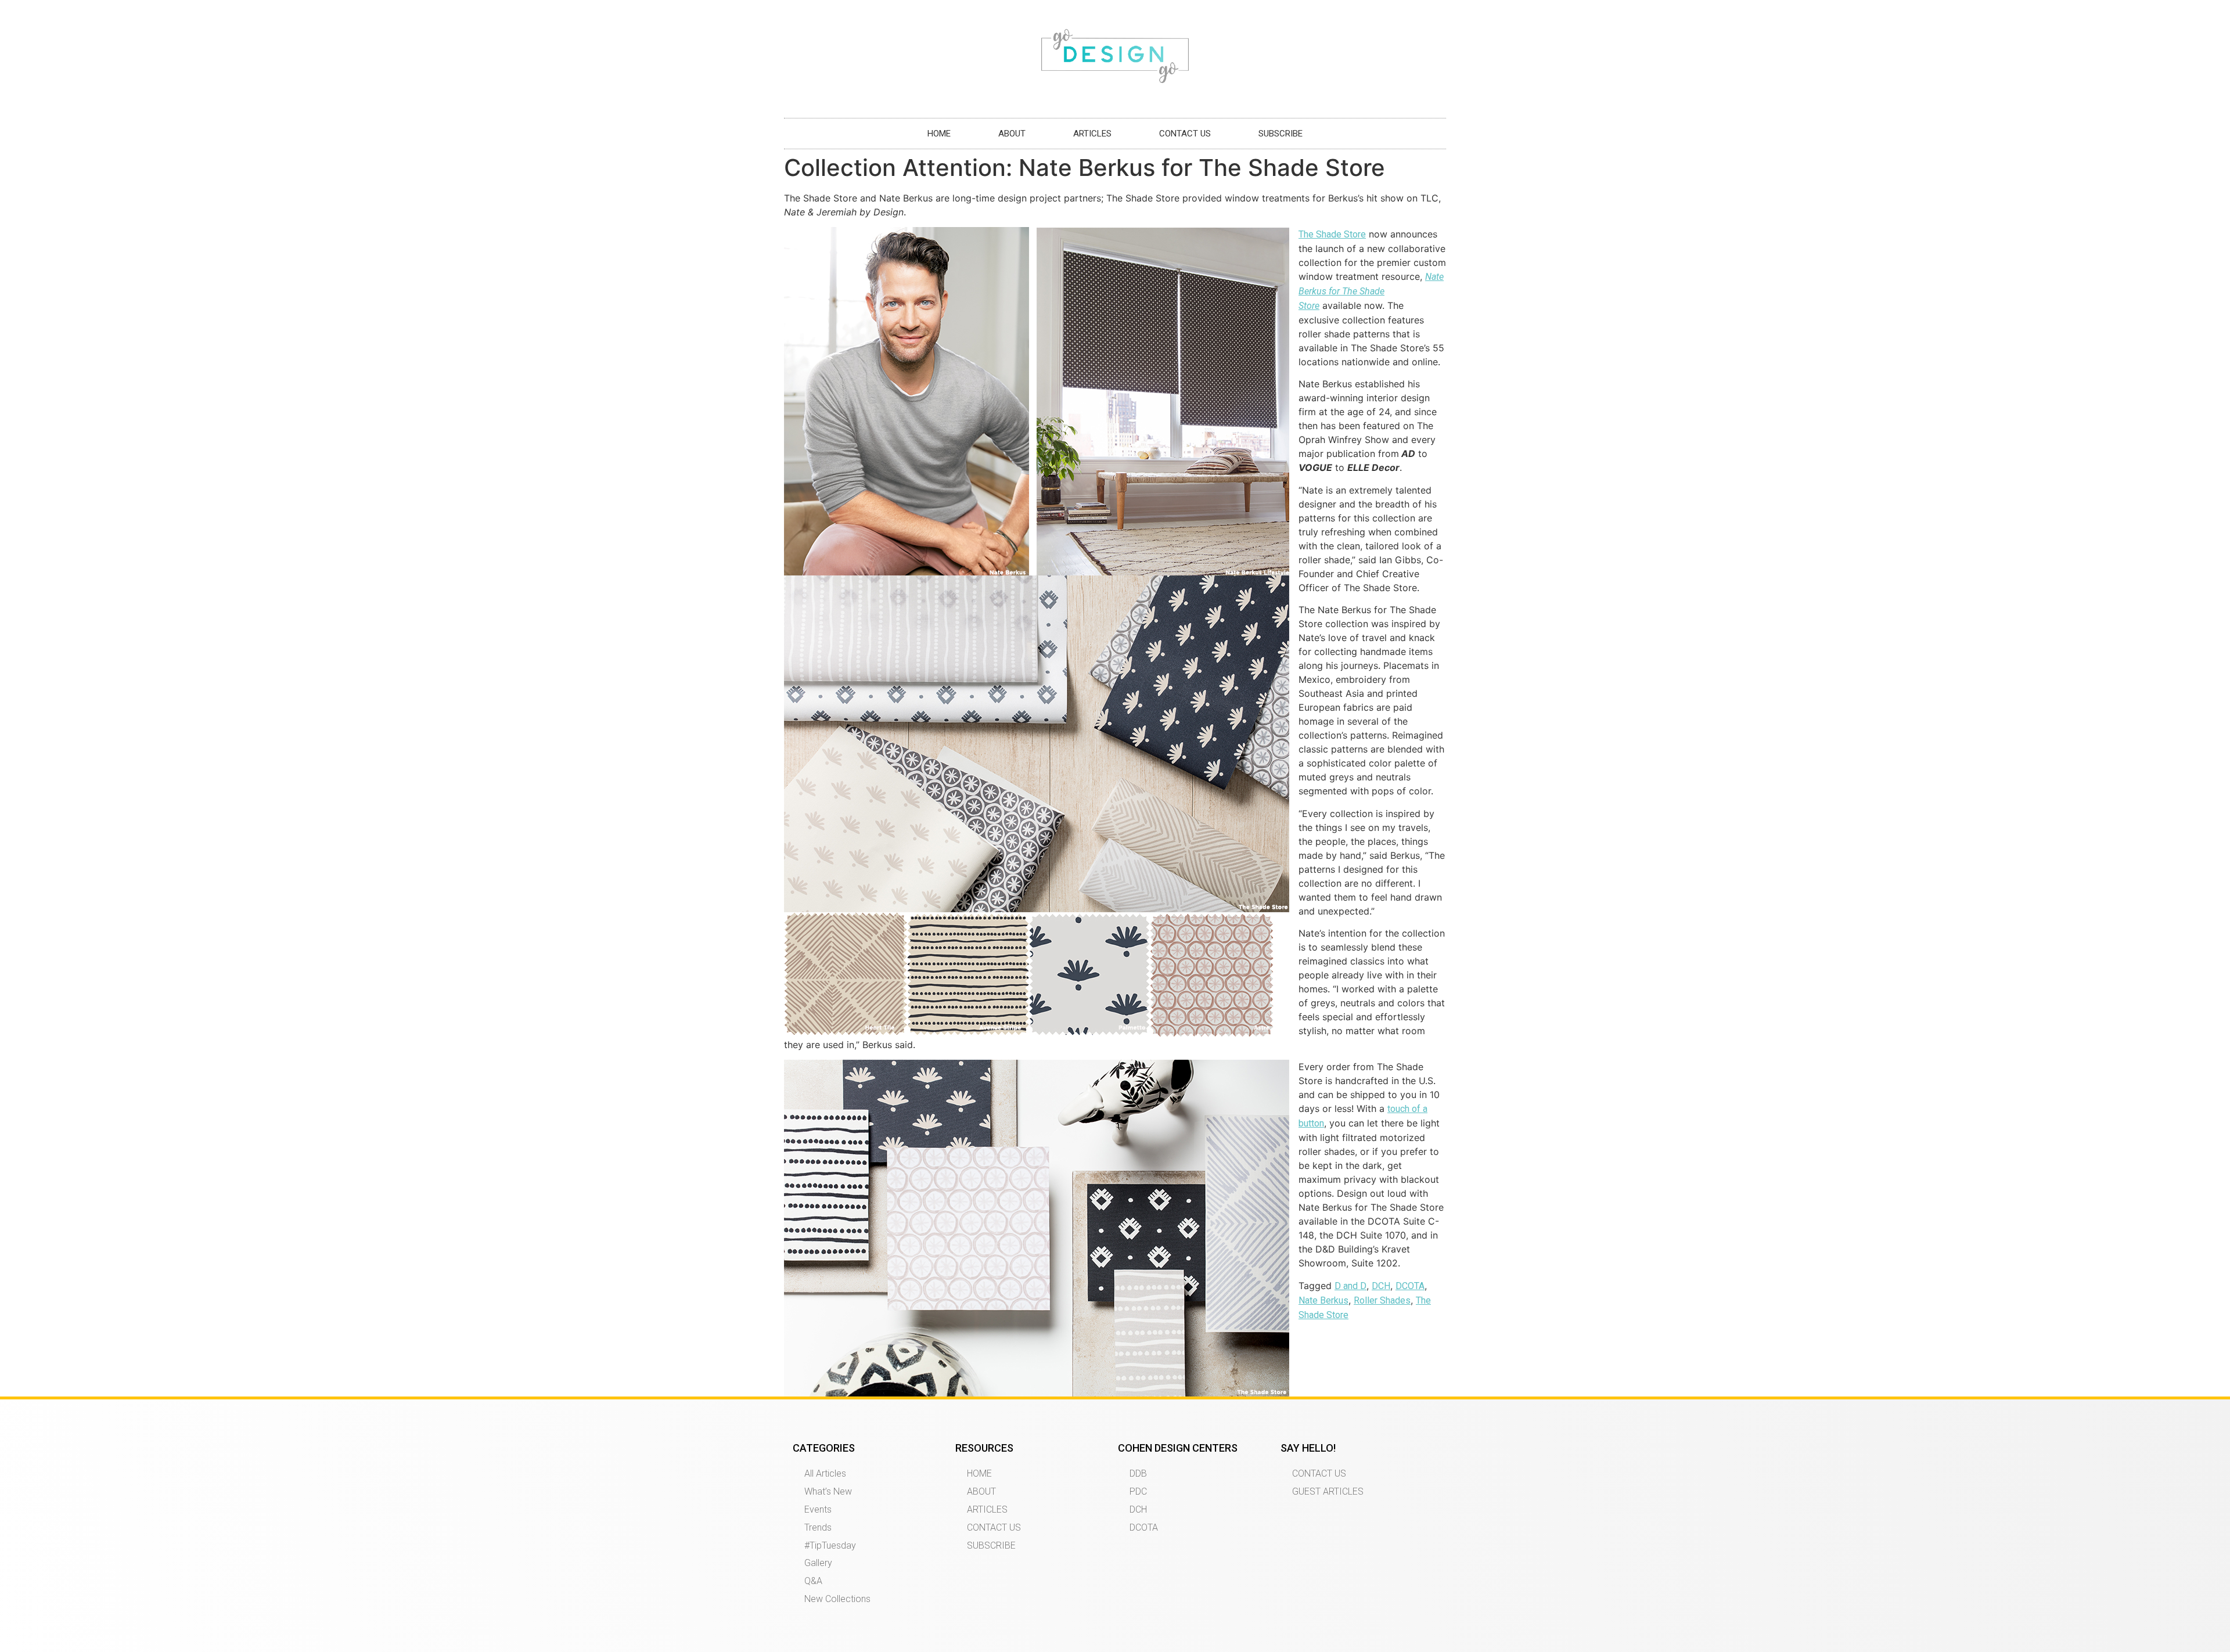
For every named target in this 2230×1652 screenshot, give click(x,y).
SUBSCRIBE (1281, 134)
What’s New (828, 1491)
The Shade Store (1332, 234)
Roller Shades (1382, 1300)
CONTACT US (1185, 134)
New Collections (837, 1599)
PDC (1138, 1491)
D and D (1350, 1286)
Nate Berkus (1323, 1300)
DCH (1381, 1286)
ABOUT (1012, 134)
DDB (1138, 1473)
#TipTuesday (830, 1545)
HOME (939, 134)
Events (818, 1509)
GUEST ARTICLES (1328, 1491)
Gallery (818, 1563)
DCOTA (1410, 1286)
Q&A (813, 1581)
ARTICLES (1092, 134)
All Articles (825, 1473)
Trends (818, 1527)
